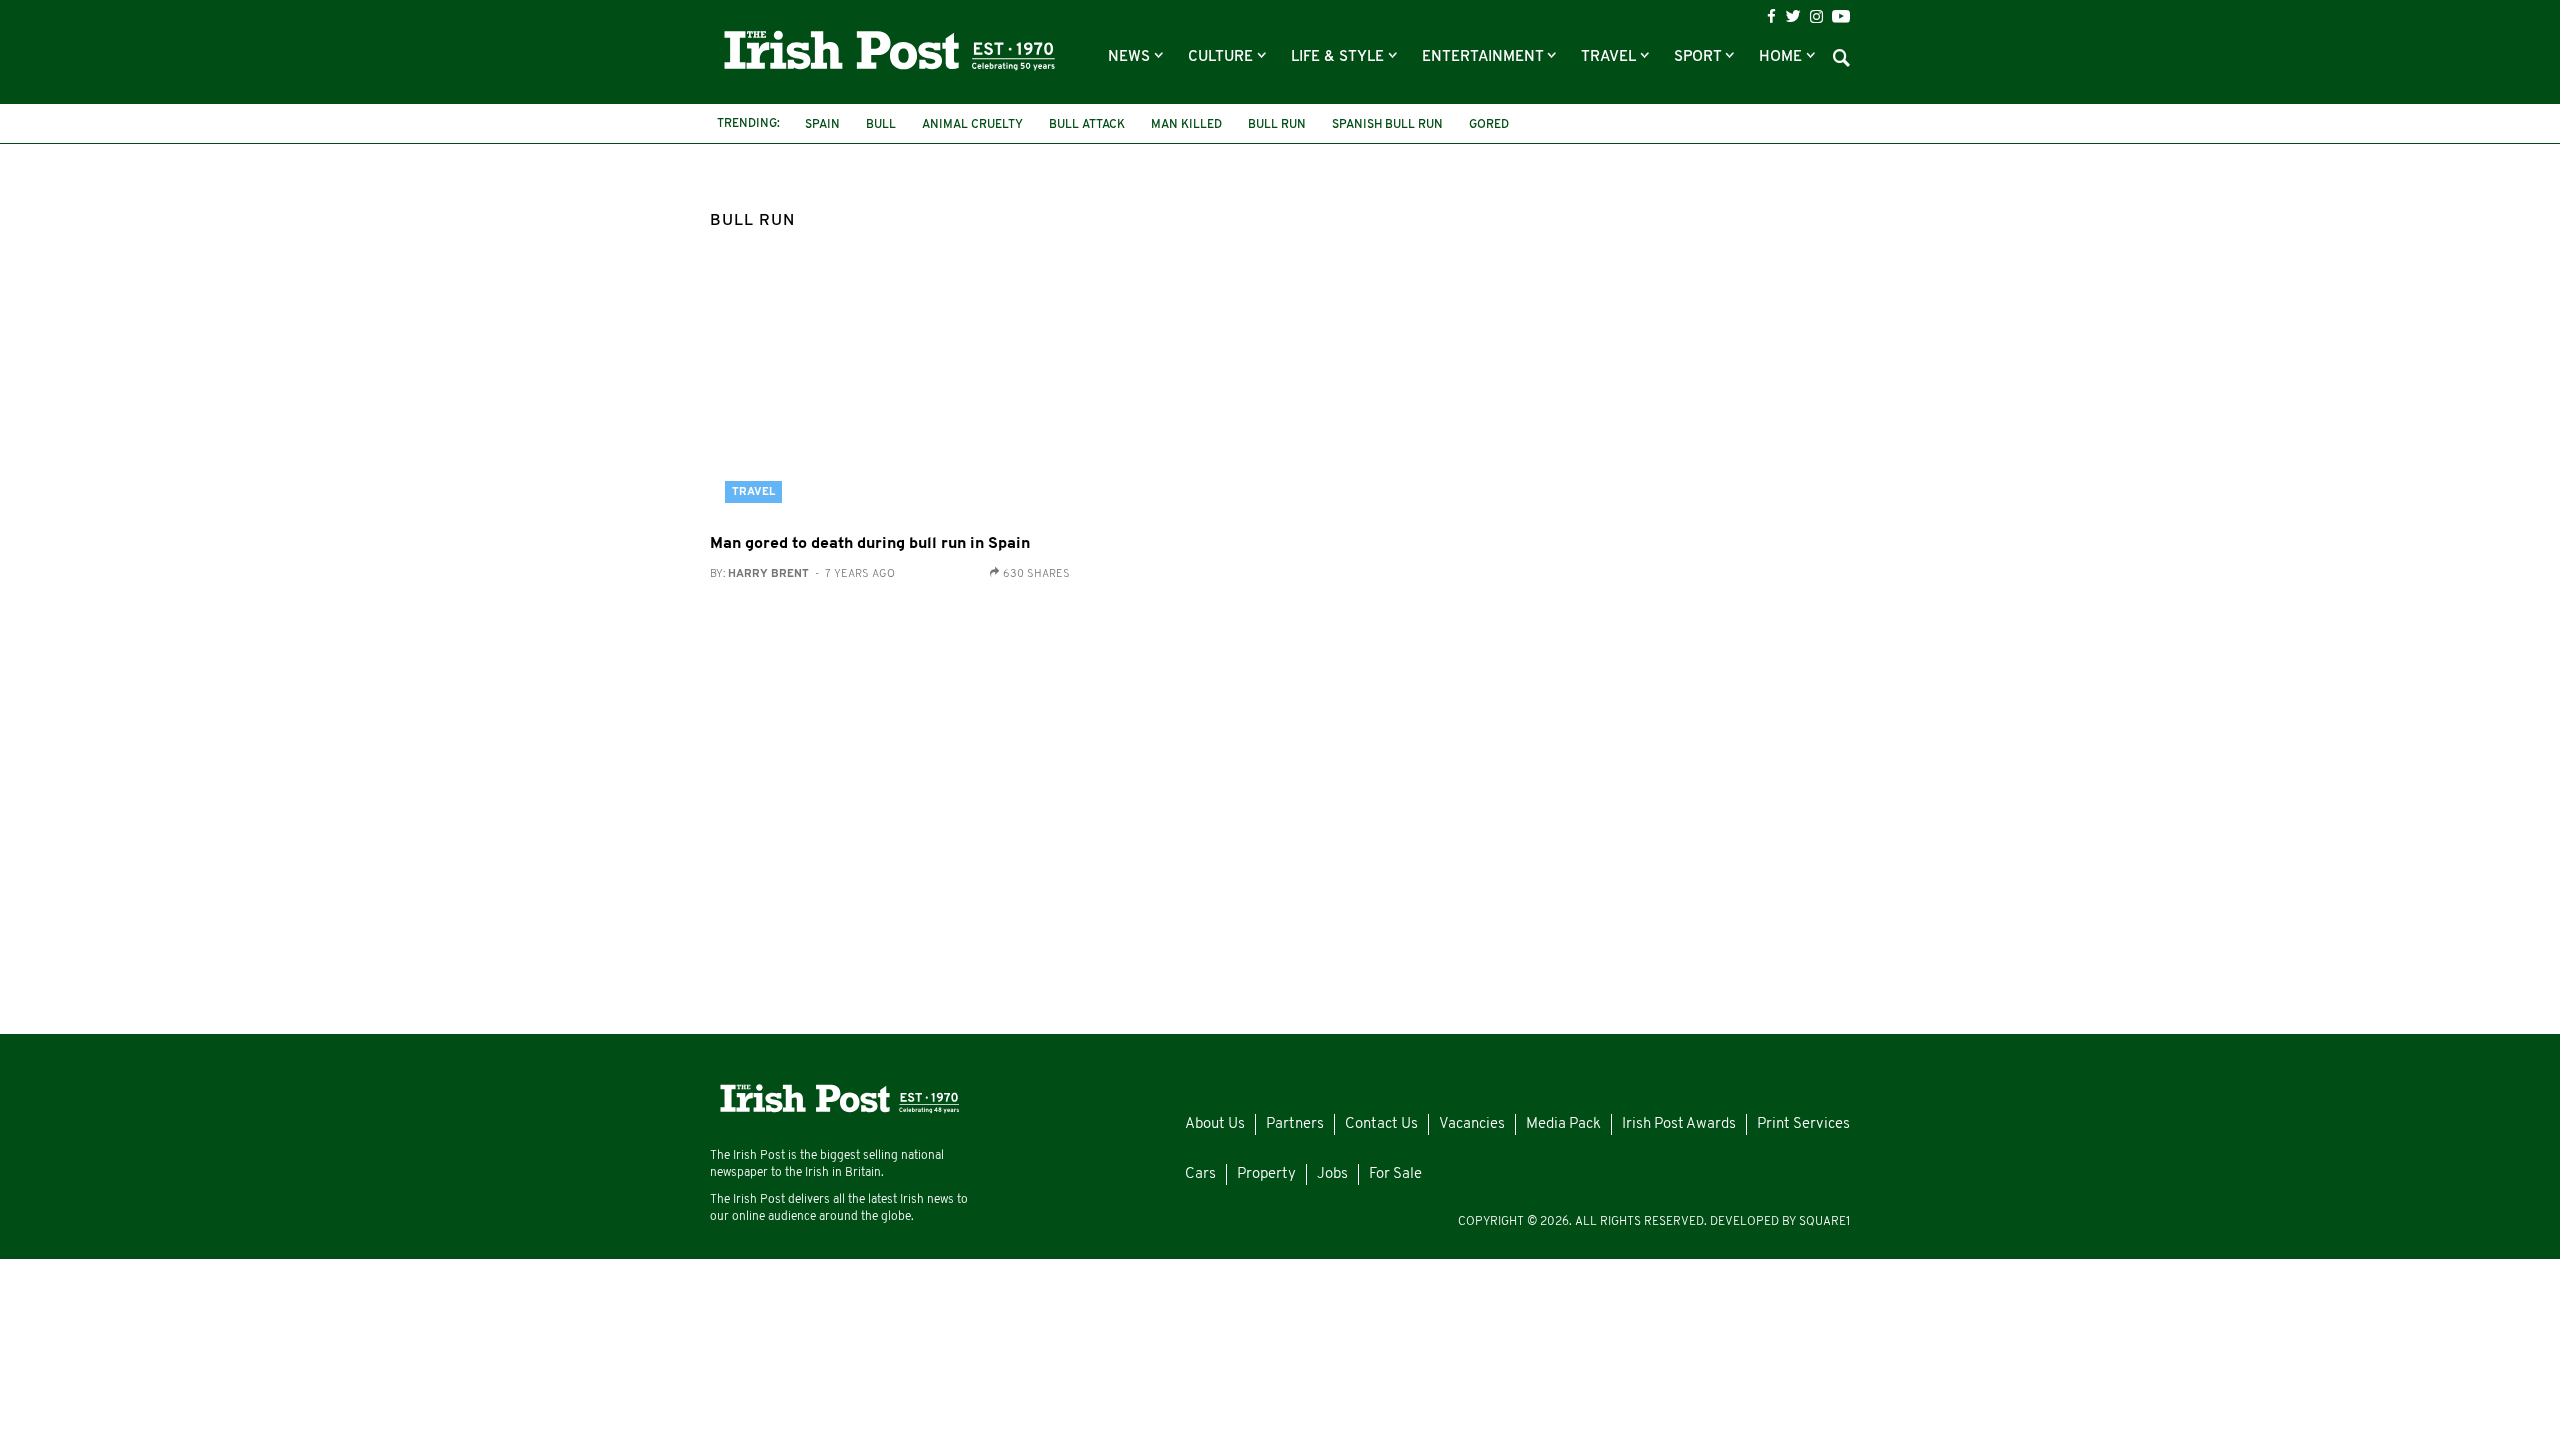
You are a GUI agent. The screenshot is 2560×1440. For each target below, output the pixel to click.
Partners (1295, 1124)
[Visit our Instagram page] (1816, 16)
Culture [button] (1222, 57)
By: (802, 574)
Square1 (1824, 1222)
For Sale (1395, 1174)
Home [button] (1782, 57)
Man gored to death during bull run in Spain (870, 544)
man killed (1186, 125)
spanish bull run (1387, 125)
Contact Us (1381, 1124)
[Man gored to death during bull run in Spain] (890, 397)
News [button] (1131, 57)
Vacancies (1472, 1124)
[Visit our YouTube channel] (1841, 16)
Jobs (1332, 1174)
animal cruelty (972, 125)
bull (881, 125)
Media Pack (1563, 1124)
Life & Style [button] (1339, 57)
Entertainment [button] (1484, 57)
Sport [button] (1699, 57)
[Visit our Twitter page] (1793, 16)
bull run (1277, 125)
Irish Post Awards (1679, 1124)
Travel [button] (1610, 57)
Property (1266, 1174)
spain (822, 125)
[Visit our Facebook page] (1771, 16)
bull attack (1087, 125)
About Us (1215, 1124)
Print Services (1803, 1124)
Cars (1200, 1174)
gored (1489, 125)
